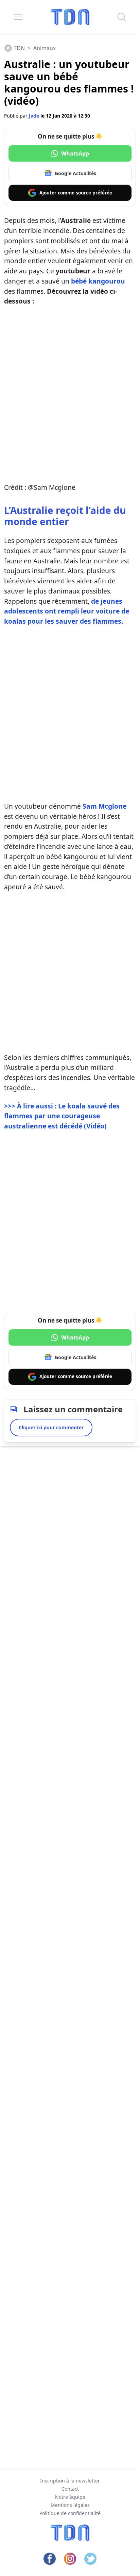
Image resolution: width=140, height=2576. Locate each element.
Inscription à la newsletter (70, 2481)
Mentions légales (70, 2505)
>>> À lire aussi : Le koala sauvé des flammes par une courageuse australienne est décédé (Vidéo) (62, 1116)
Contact (70, 2489)
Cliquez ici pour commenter (51, 1427)
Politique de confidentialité (70, 2513)
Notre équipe (70, 2497)
